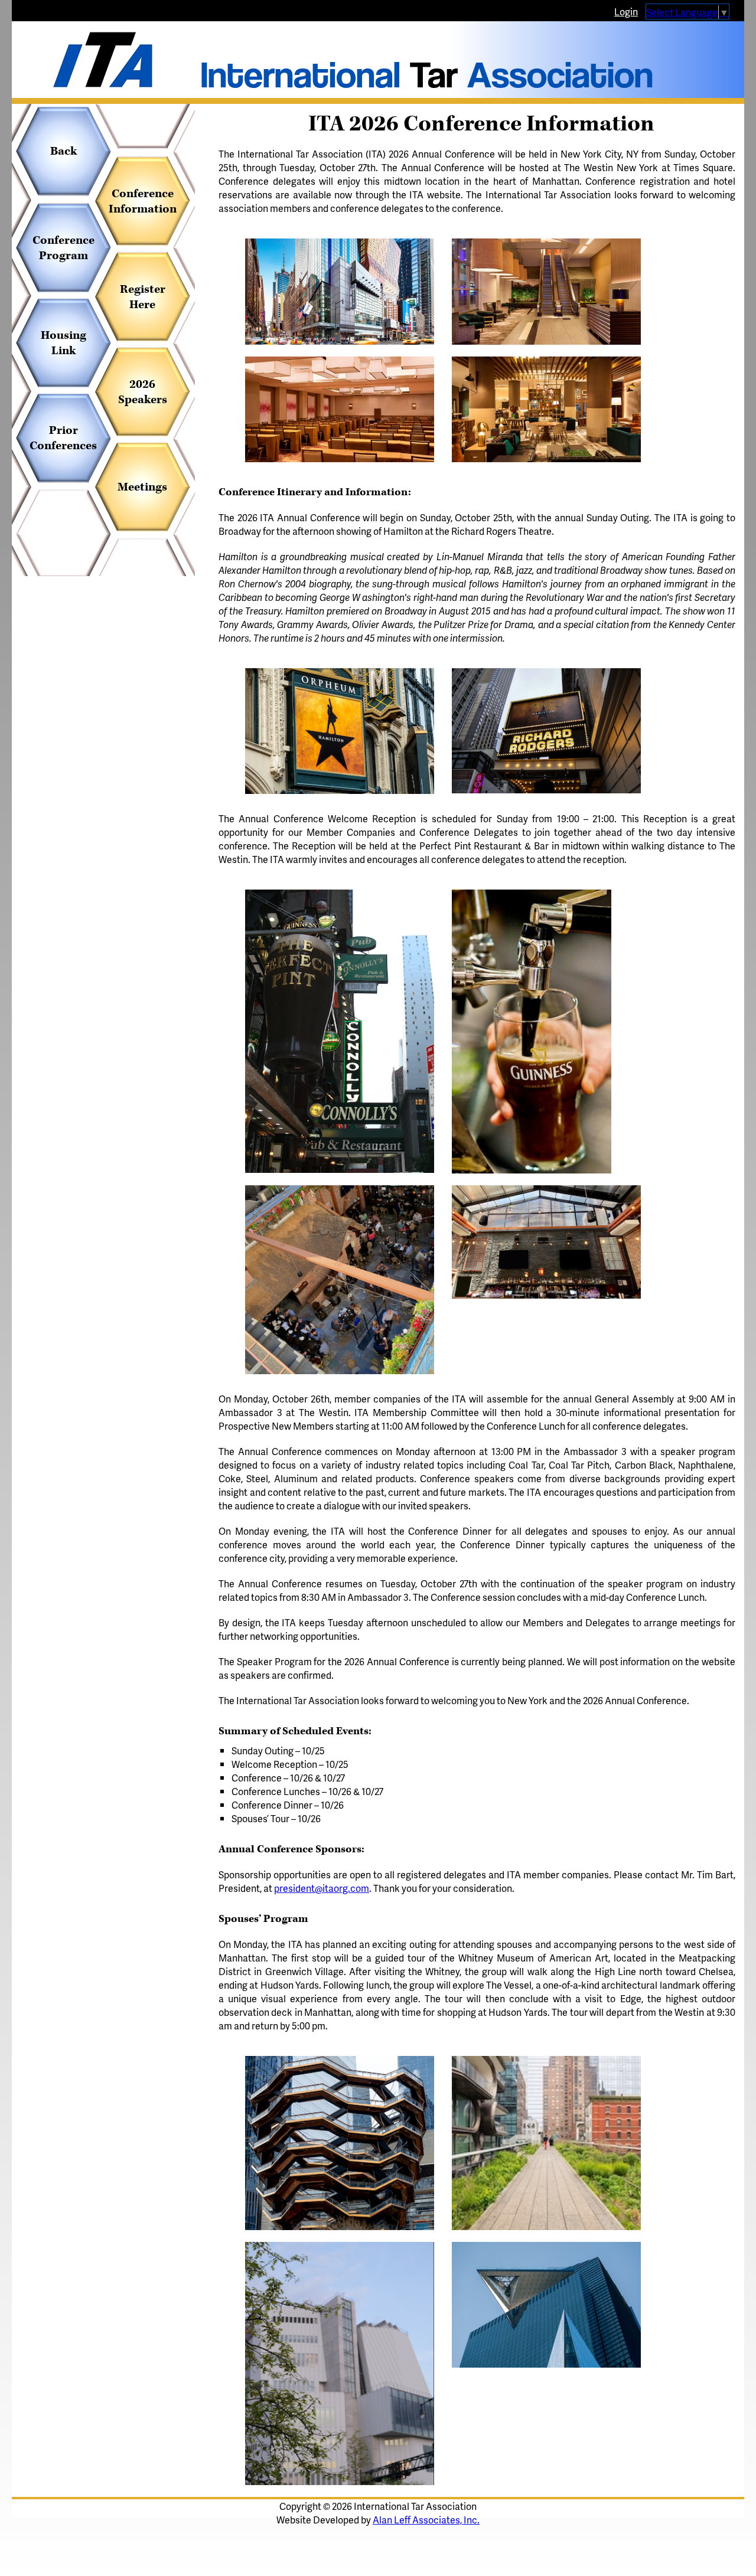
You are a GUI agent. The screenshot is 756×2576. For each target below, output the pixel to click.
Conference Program (63, 248)
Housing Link (63, 343)
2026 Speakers (143, 392)
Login (626, 12)
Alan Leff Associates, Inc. (426, 2520)
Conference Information (143, 201)
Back (63, 151)
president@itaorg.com (322, 1888)
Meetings (142, 487)
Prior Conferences (63, 438)
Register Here (143, 297)
